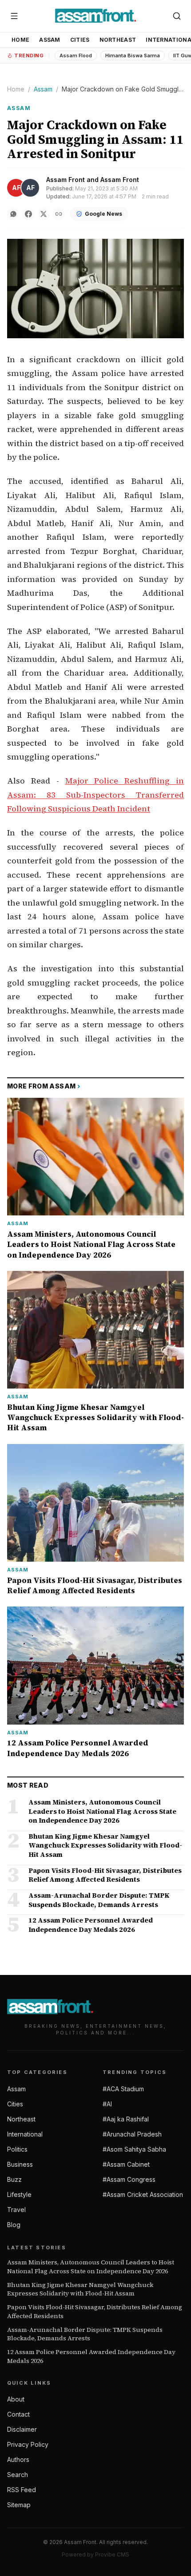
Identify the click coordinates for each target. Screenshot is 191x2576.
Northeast (118, 40)
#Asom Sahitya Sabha (134, 2149)
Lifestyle (19, 2194)
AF (16, 188)
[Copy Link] (59, 214)
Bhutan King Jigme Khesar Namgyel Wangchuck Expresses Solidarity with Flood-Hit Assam (80, 2289)
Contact (18, 2414)
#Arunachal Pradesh (132, 2134)
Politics (17, 2149)
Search (18, 2475)
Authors (18, 2459)
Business (20, 2164)
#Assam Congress (129, 2179)
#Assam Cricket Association (143, 2194)
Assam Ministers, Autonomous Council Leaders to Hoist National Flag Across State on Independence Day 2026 (91, 2267)
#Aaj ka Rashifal (126, 2119)
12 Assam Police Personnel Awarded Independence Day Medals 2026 (91, 2356)
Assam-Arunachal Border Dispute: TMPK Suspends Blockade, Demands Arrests (85, 2334)
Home (20, 40)
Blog (14, 2225)
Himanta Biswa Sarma (133, 55)
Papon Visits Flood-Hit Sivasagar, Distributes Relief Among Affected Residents (95, 2311)
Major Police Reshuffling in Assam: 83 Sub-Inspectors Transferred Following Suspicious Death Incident (95, 795)
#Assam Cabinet (126, 2164)
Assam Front (66, 180)
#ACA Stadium (123, 2089)
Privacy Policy (28, 2444)
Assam (50, 40)
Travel (16, 2210)
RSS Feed (22, 2490)
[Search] (177, 16)
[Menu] (14, 16)
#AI (107, 2104)
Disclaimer (22, 2429)
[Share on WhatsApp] (13, 214)
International (25, 2134)
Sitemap (19, 2505)
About (16, 2399)
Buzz (14, 2179)
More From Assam (44, 1086)
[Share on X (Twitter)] (44, 214)
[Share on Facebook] (28, 214)
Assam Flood (76, 55)
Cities (80, 40)
